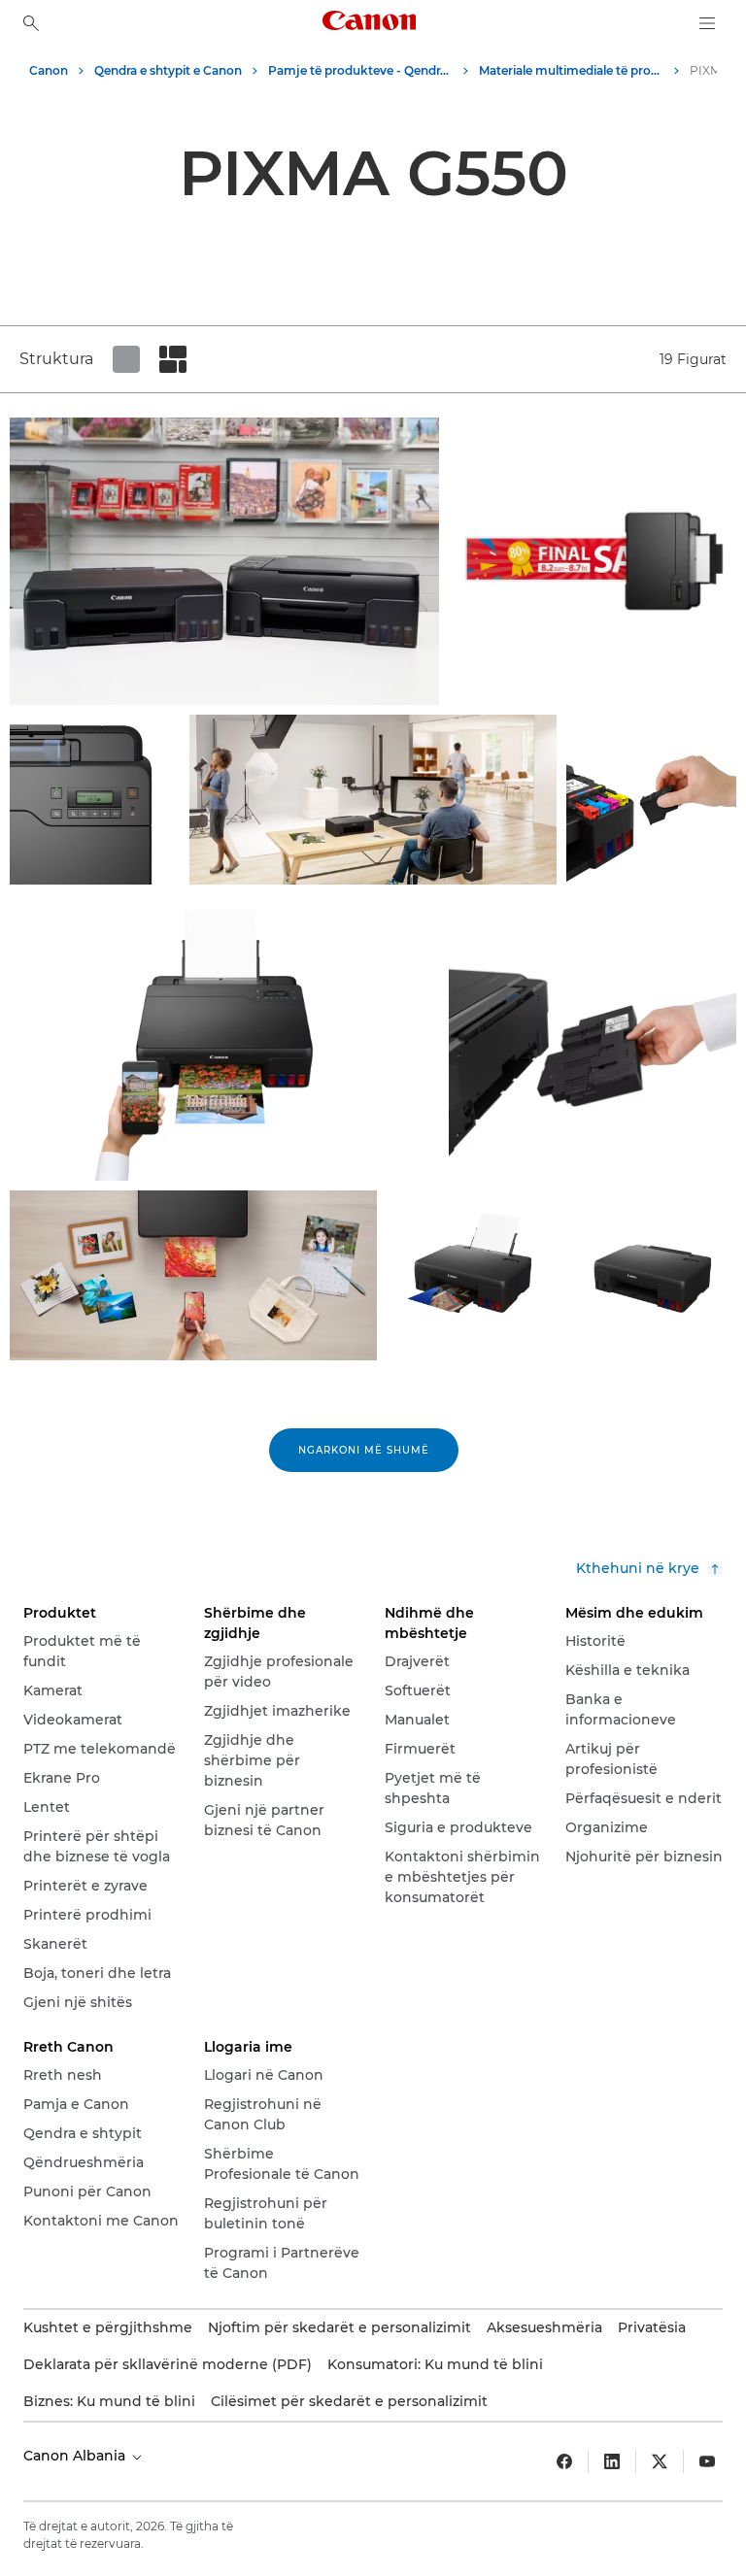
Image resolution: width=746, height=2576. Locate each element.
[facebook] (564, 2461)
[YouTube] (707, 2461)
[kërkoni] (31, 23)
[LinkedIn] (612, 2461)
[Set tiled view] (126, 359)
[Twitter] (660, 2461)
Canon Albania (76, 2456)
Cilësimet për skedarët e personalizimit (349, 2401)
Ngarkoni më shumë (364, 1450)
